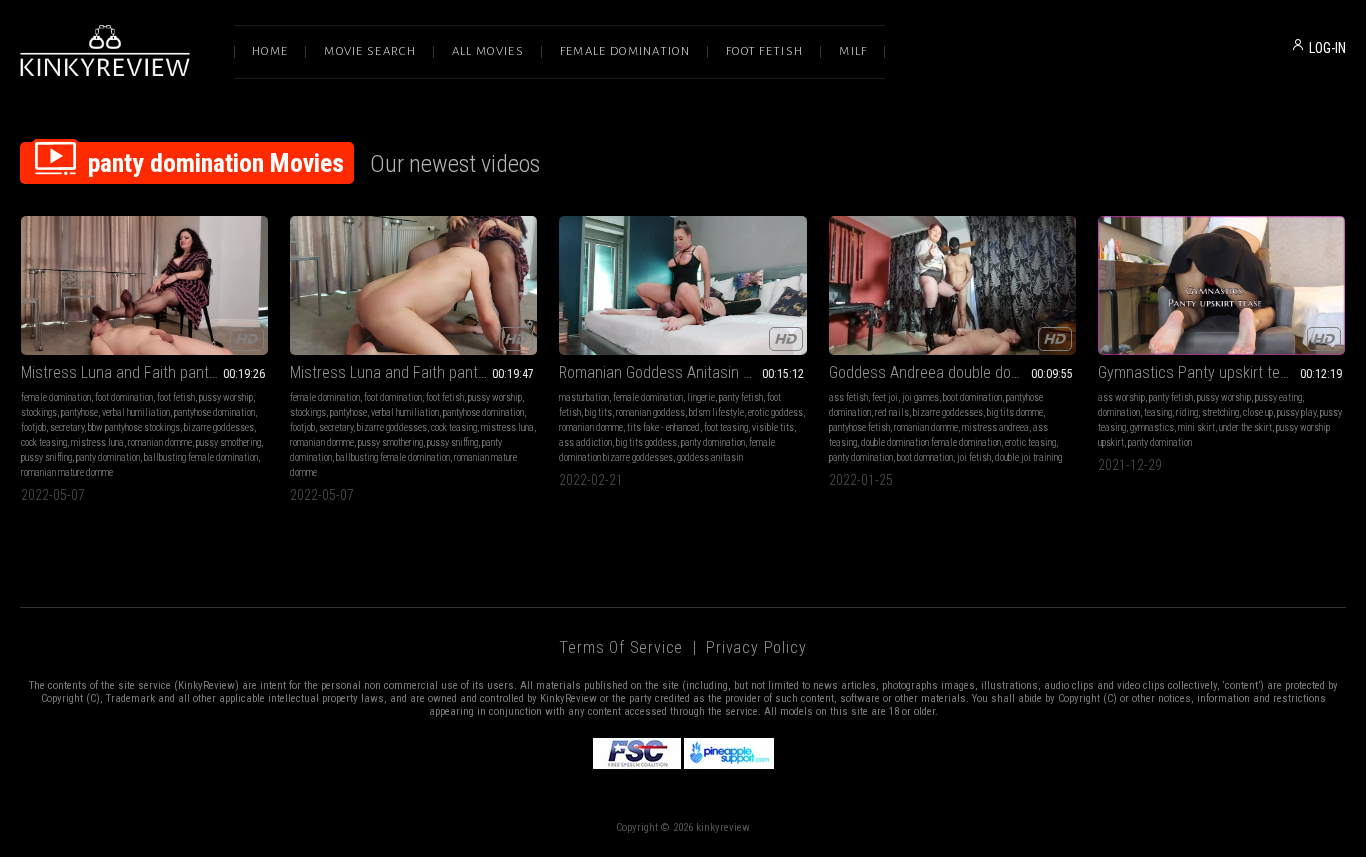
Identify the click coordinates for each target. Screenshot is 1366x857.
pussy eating (1278, 397)
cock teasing (44, 442)
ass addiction (585, 442)
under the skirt (1245, 427)
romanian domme (160, 442)
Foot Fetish (764, 51)
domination (1119, 412)
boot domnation (925, 457)
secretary (67, 427)
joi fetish (974, 457)
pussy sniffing (46, 457)
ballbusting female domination (201, 457)
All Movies (488, 51)
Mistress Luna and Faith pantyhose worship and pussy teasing (413, 372)
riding (1187, 412)
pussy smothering (228, 442)
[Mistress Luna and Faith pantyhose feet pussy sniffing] (144, 285)
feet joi (885, 397)
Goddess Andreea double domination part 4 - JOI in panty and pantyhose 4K (952, 372)
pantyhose (79, 412)
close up (1258, 412)
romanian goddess (650, 412)
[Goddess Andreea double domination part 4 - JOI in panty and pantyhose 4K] (952, 285)
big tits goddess (646, 442)
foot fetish (176, 397)
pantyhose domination (214, 412)
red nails (892, 412)
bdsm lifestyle (716, 412)
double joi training (1028, 457)
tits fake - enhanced (663, 427)
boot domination (972, 397)
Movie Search (370, 51)
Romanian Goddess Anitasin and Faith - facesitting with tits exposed (682, 372)
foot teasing (726, 427)
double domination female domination (931, 442)
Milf (853, 51)
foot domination (124, 397)
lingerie (701, 397)
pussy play (1296, 412)
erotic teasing (1030, 442)
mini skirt (1196, 427)
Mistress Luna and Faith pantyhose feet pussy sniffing (144, 372)
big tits (598, 412)
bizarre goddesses (219, 427)
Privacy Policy (756, 647)
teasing (1158, 412)
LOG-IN (1327, 48)
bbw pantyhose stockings (134, 427)
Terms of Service (621, 647)
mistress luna (97, 442)
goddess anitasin (710, 457)
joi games (920, 397)
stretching (1220, 412)
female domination (56, 397)
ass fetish (848, 397)
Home (270, 51)
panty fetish (741, 397)
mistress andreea (995, 427)
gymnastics (1152, 427)
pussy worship (226, 397)
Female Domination (625, 51)
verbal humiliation (136, 412)
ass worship (1121, 397)
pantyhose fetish (859, 427)
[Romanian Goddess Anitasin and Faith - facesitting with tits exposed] (682, 285)
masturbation (584, 397)
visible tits (773, 427)
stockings (39, 412)
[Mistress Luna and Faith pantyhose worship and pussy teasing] (413, 285)
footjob (33, 427)
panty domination (108, 457)
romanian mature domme (67, 472)
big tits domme (1015, 412)
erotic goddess (775, 412)
